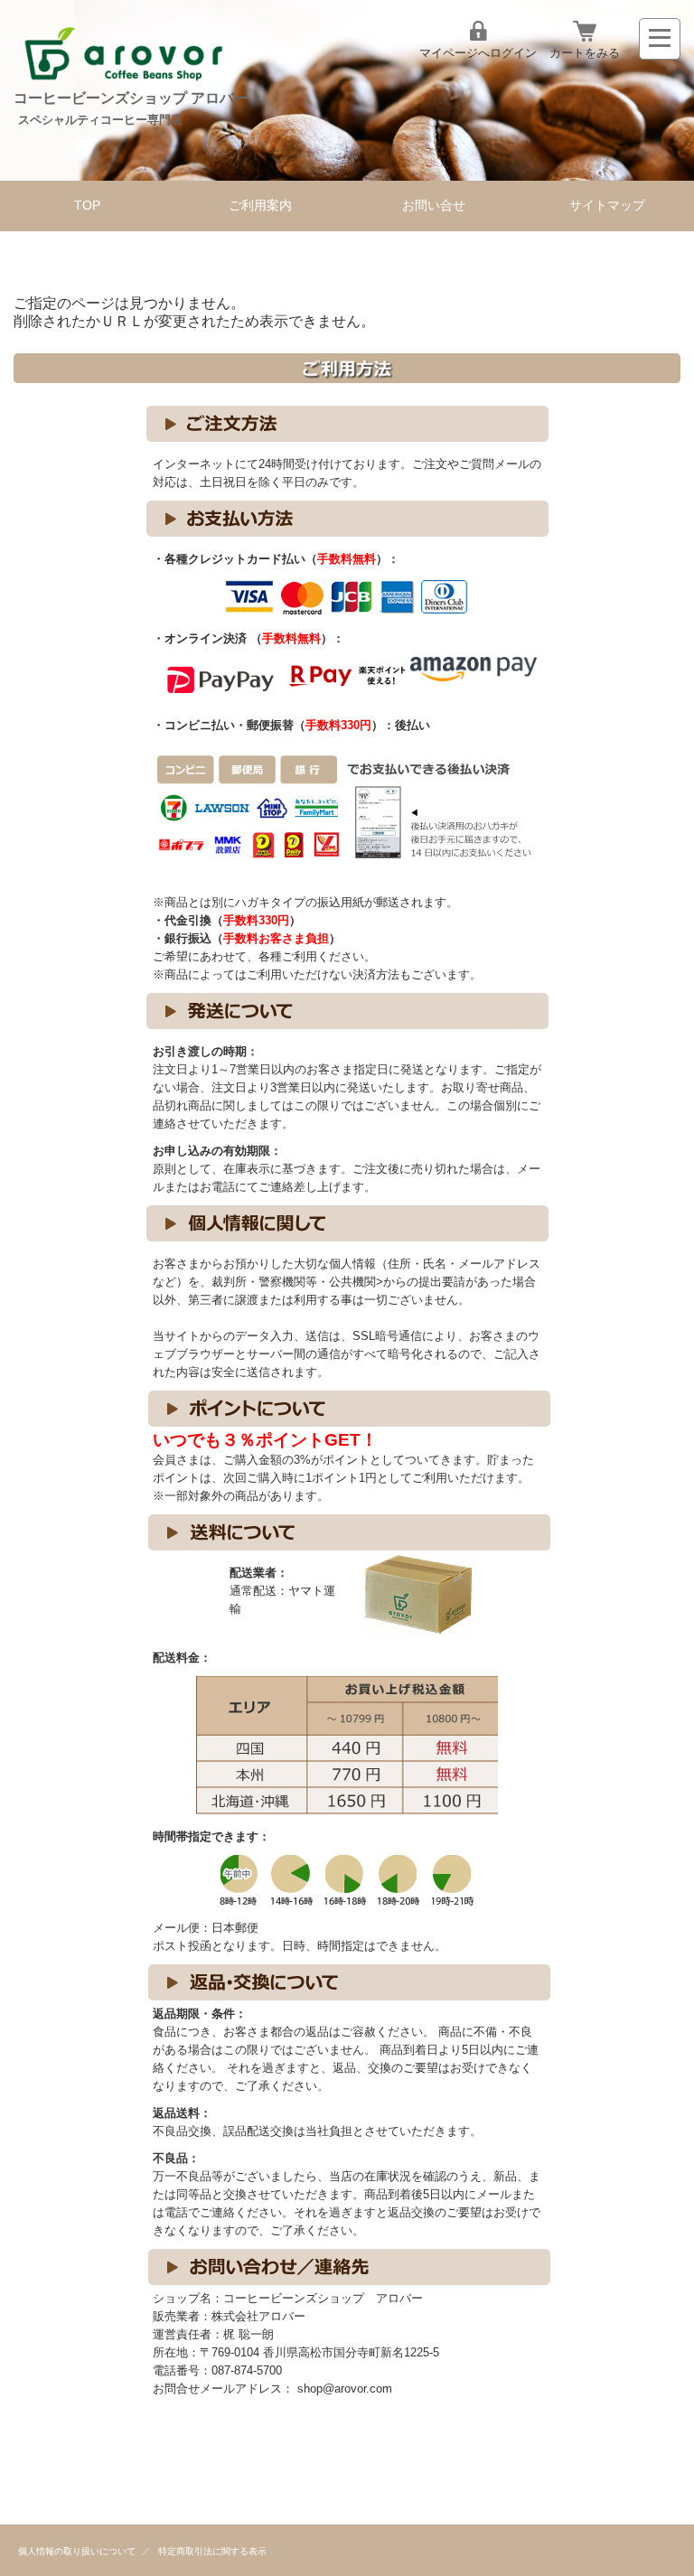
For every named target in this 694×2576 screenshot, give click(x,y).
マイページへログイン (478, 53)
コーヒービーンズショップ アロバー (131, 98)
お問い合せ (434, 206)
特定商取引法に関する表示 (212, 2551)
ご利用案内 (260, 206)
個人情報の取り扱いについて (77, 2551)
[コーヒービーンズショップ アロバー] (123, 82)
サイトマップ (607, 206)
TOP (87, 206)
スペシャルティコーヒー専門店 (100, 120)
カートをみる (585, 53)
